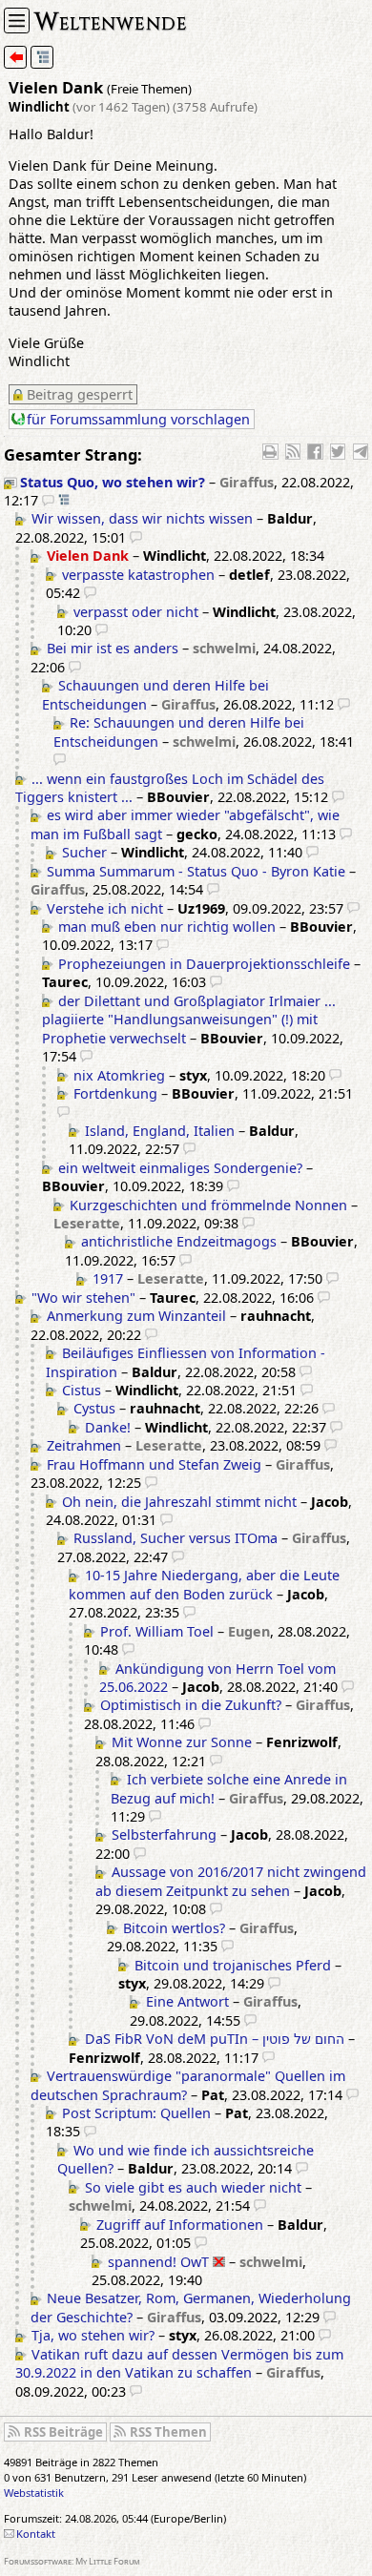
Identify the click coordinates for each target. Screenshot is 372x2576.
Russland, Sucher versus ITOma (176, 1538)
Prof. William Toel (157, 1631)
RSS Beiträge (63, 2432)
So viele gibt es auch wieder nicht (193, 2187)
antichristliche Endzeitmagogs (179, 1241)
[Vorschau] (48, 500)
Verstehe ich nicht (105, 908)
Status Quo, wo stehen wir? (113, 482)
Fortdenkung (115, 1093)
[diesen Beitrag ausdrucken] (270, 451)
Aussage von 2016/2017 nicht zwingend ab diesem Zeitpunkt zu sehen (231, 1881)
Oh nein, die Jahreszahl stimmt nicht (179, 1502)
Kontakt (36, 2534)
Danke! (108, 1427)
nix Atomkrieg (119, 1075)
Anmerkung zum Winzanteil (136, 1316)
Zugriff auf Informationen (180, 2225)
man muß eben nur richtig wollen (167, 927)
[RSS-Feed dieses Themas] (293, 451)
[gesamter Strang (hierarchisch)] (42, 57)
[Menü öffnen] (17, 21)
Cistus (82, 1390)
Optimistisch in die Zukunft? (191, 1705)
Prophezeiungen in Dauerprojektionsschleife (204, 964)
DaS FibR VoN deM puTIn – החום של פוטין (215, 2039)
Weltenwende (111, 20)
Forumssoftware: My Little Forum (72, 2561)
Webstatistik (34, 2493)
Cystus (94, 1408)
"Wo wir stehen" (83, 1298)
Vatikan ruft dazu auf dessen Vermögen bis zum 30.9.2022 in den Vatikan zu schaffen (179, 2363)
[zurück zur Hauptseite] (15, 57)
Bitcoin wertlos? (174, 1928)
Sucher (84, 852)
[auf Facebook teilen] (315, 451)
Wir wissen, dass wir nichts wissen (142, 518)
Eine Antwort (187, 2001)
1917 (108, 1278)
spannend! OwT (158, 2262)
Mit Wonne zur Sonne (182, 1742)
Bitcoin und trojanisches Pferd (233, 1965)
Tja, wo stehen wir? (93, 2335)
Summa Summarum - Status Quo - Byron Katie (196, 871)
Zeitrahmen (84, 1445)
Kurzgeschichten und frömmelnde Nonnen (208, 1205)
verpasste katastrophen (138, 575)
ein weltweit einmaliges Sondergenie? (180, 1168)
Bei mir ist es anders (113, 648)
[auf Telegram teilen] (361, 451)
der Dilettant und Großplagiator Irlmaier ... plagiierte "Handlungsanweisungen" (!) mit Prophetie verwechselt (189, 1020)
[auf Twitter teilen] (338, 451)
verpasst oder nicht (136, 612)
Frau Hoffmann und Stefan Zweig (154, 1464)
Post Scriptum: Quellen (136, 2113)
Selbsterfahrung (164, 1834)
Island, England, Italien (160, 1131)
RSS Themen (168, 2432)
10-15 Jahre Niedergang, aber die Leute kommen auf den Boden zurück (204, 1584)
